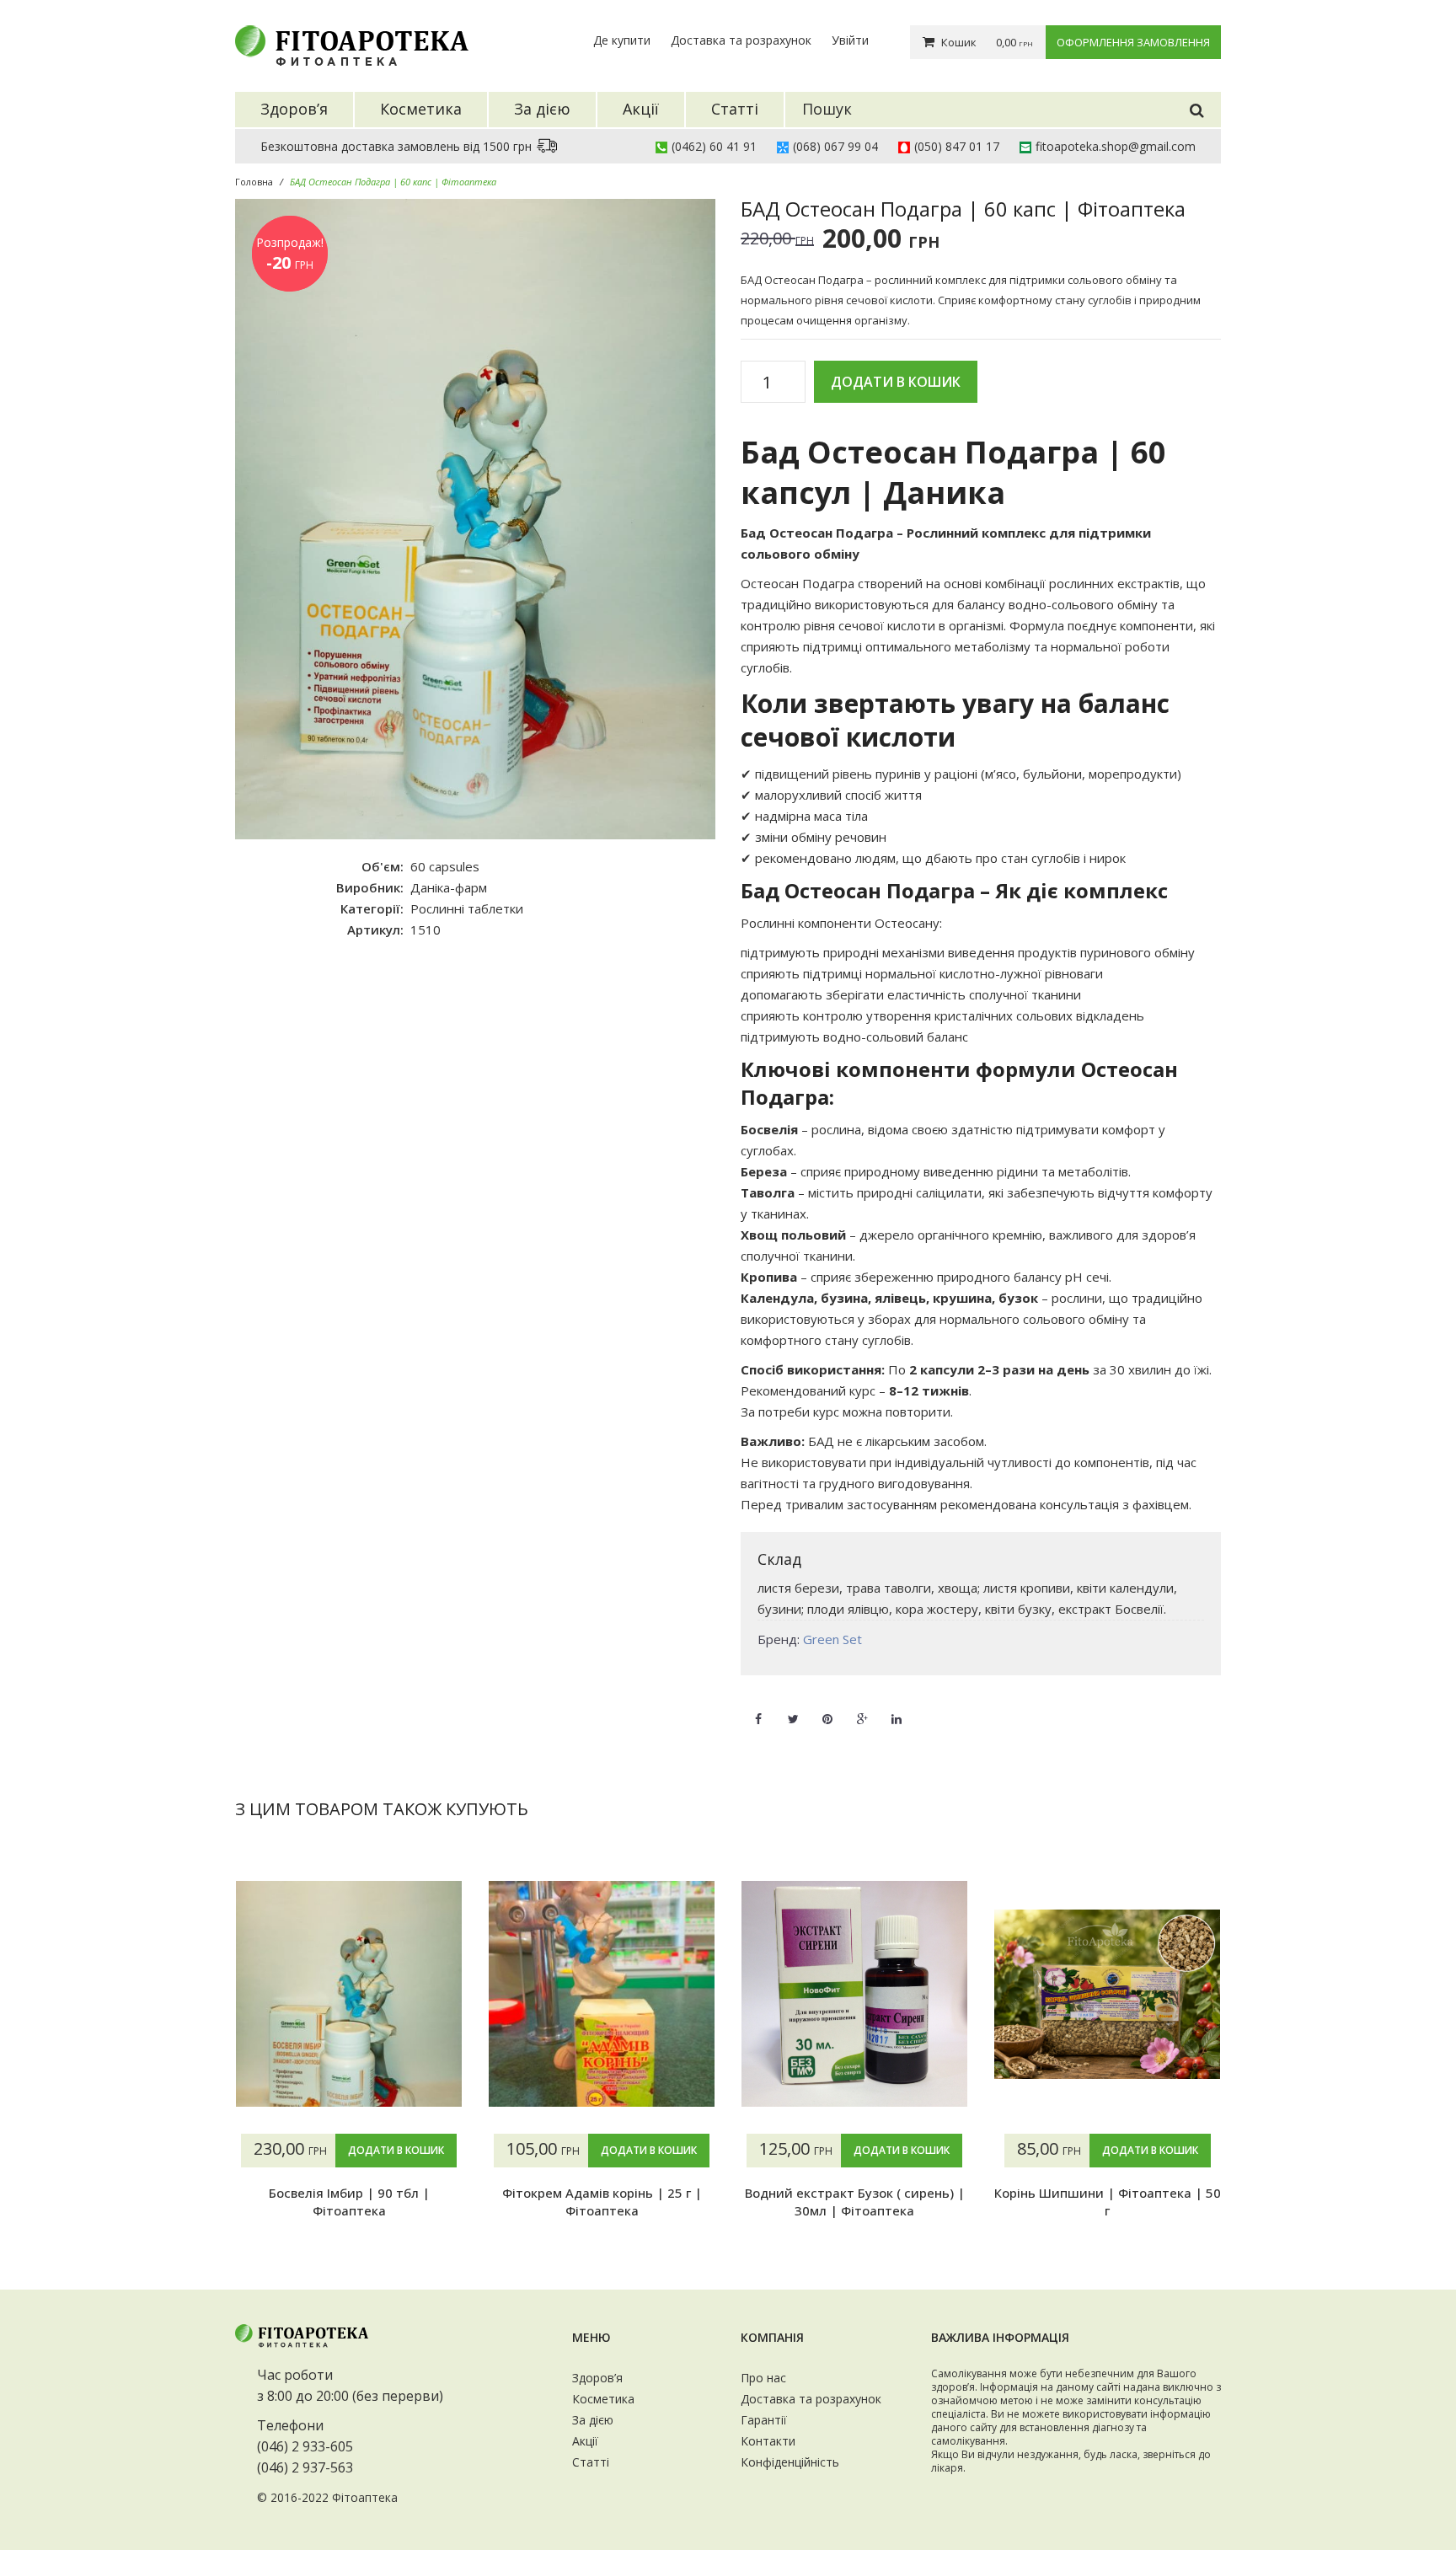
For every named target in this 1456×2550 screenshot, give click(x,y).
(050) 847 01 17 (957, 146)
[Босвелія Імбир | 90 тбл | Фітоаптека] (349, 1994)
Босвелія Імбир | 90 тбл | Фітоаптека (349, 2201)
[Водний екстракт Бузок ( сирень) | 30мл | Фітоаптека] (854, 1994)
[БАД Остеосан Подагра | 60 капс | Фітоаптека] (475, 519)
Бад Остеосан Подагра (817, 533)
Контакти (768, 2441)
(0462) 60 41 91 (714, 146)
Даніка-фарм (449, 887)
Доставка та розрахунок (741, 40)
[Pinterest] (827, 1709)
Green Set (832, 1639)
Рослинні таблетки (467, 908)
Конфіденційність (790, 2462)
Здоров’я (597, 2378)
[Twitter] (793, 1709)
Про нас (763, 2378)
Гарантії (764, 2420)
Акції (585, 2441)
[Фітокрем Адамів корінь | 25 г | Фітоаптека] (602, 1994)
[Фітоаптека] (353, 46)
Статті (591, 2462)
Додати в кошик (896, 382)
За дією (593, 2420)
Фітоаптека (365, 2497)
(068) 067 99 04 (835, 146)
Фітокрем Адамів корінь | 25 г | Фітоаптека (602, 2201)
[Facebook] (758, 1709)
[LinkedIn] (897, 1709)
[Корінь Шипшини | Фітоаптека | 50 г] (1107, 1994)
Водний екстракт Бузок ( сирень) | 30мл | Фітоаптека (855, 2201)
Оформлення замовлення (1133, 42)
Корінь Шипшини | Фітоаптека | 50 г (1108, 2201)
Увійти (850, 40)
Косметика (603, 2399)
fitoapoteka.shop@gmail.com (1116, 146)
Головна (254, 182)
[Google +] (862, 1709)
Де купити (622, 40)
